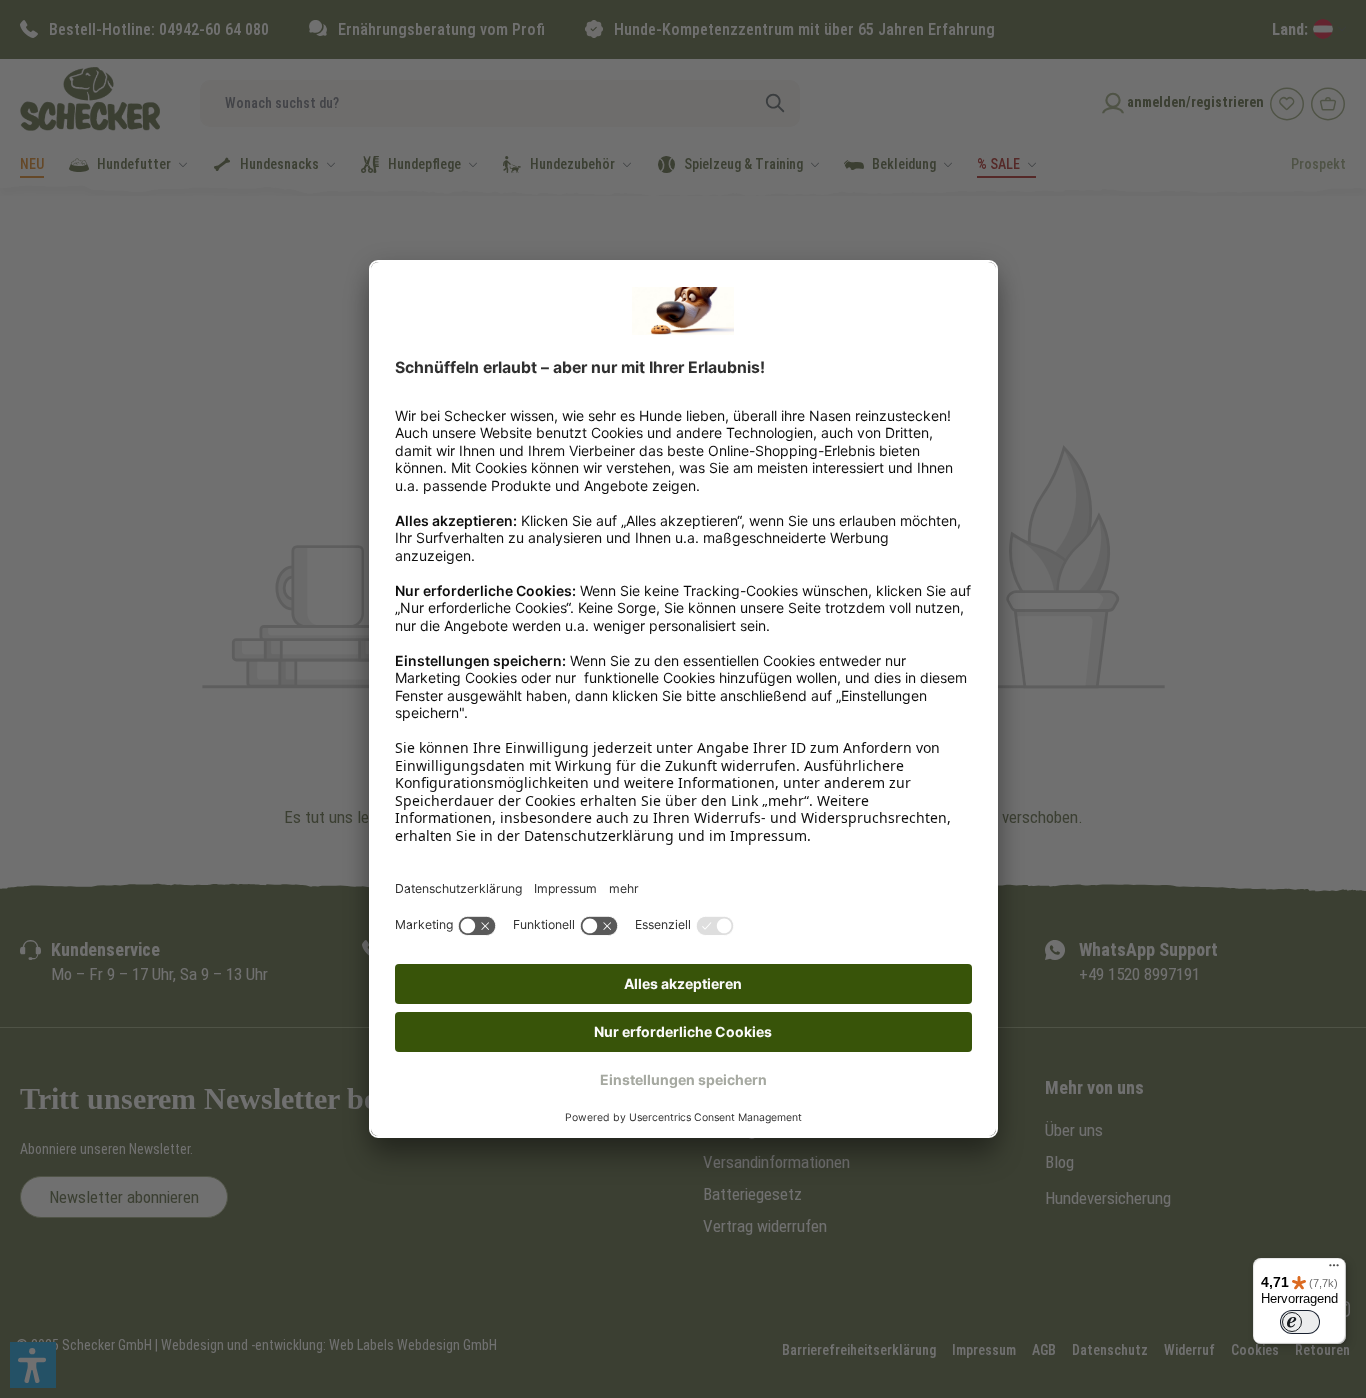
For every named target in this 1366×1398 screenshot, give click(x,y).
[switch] (1300, 1322)
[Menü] (1334, 1270)
